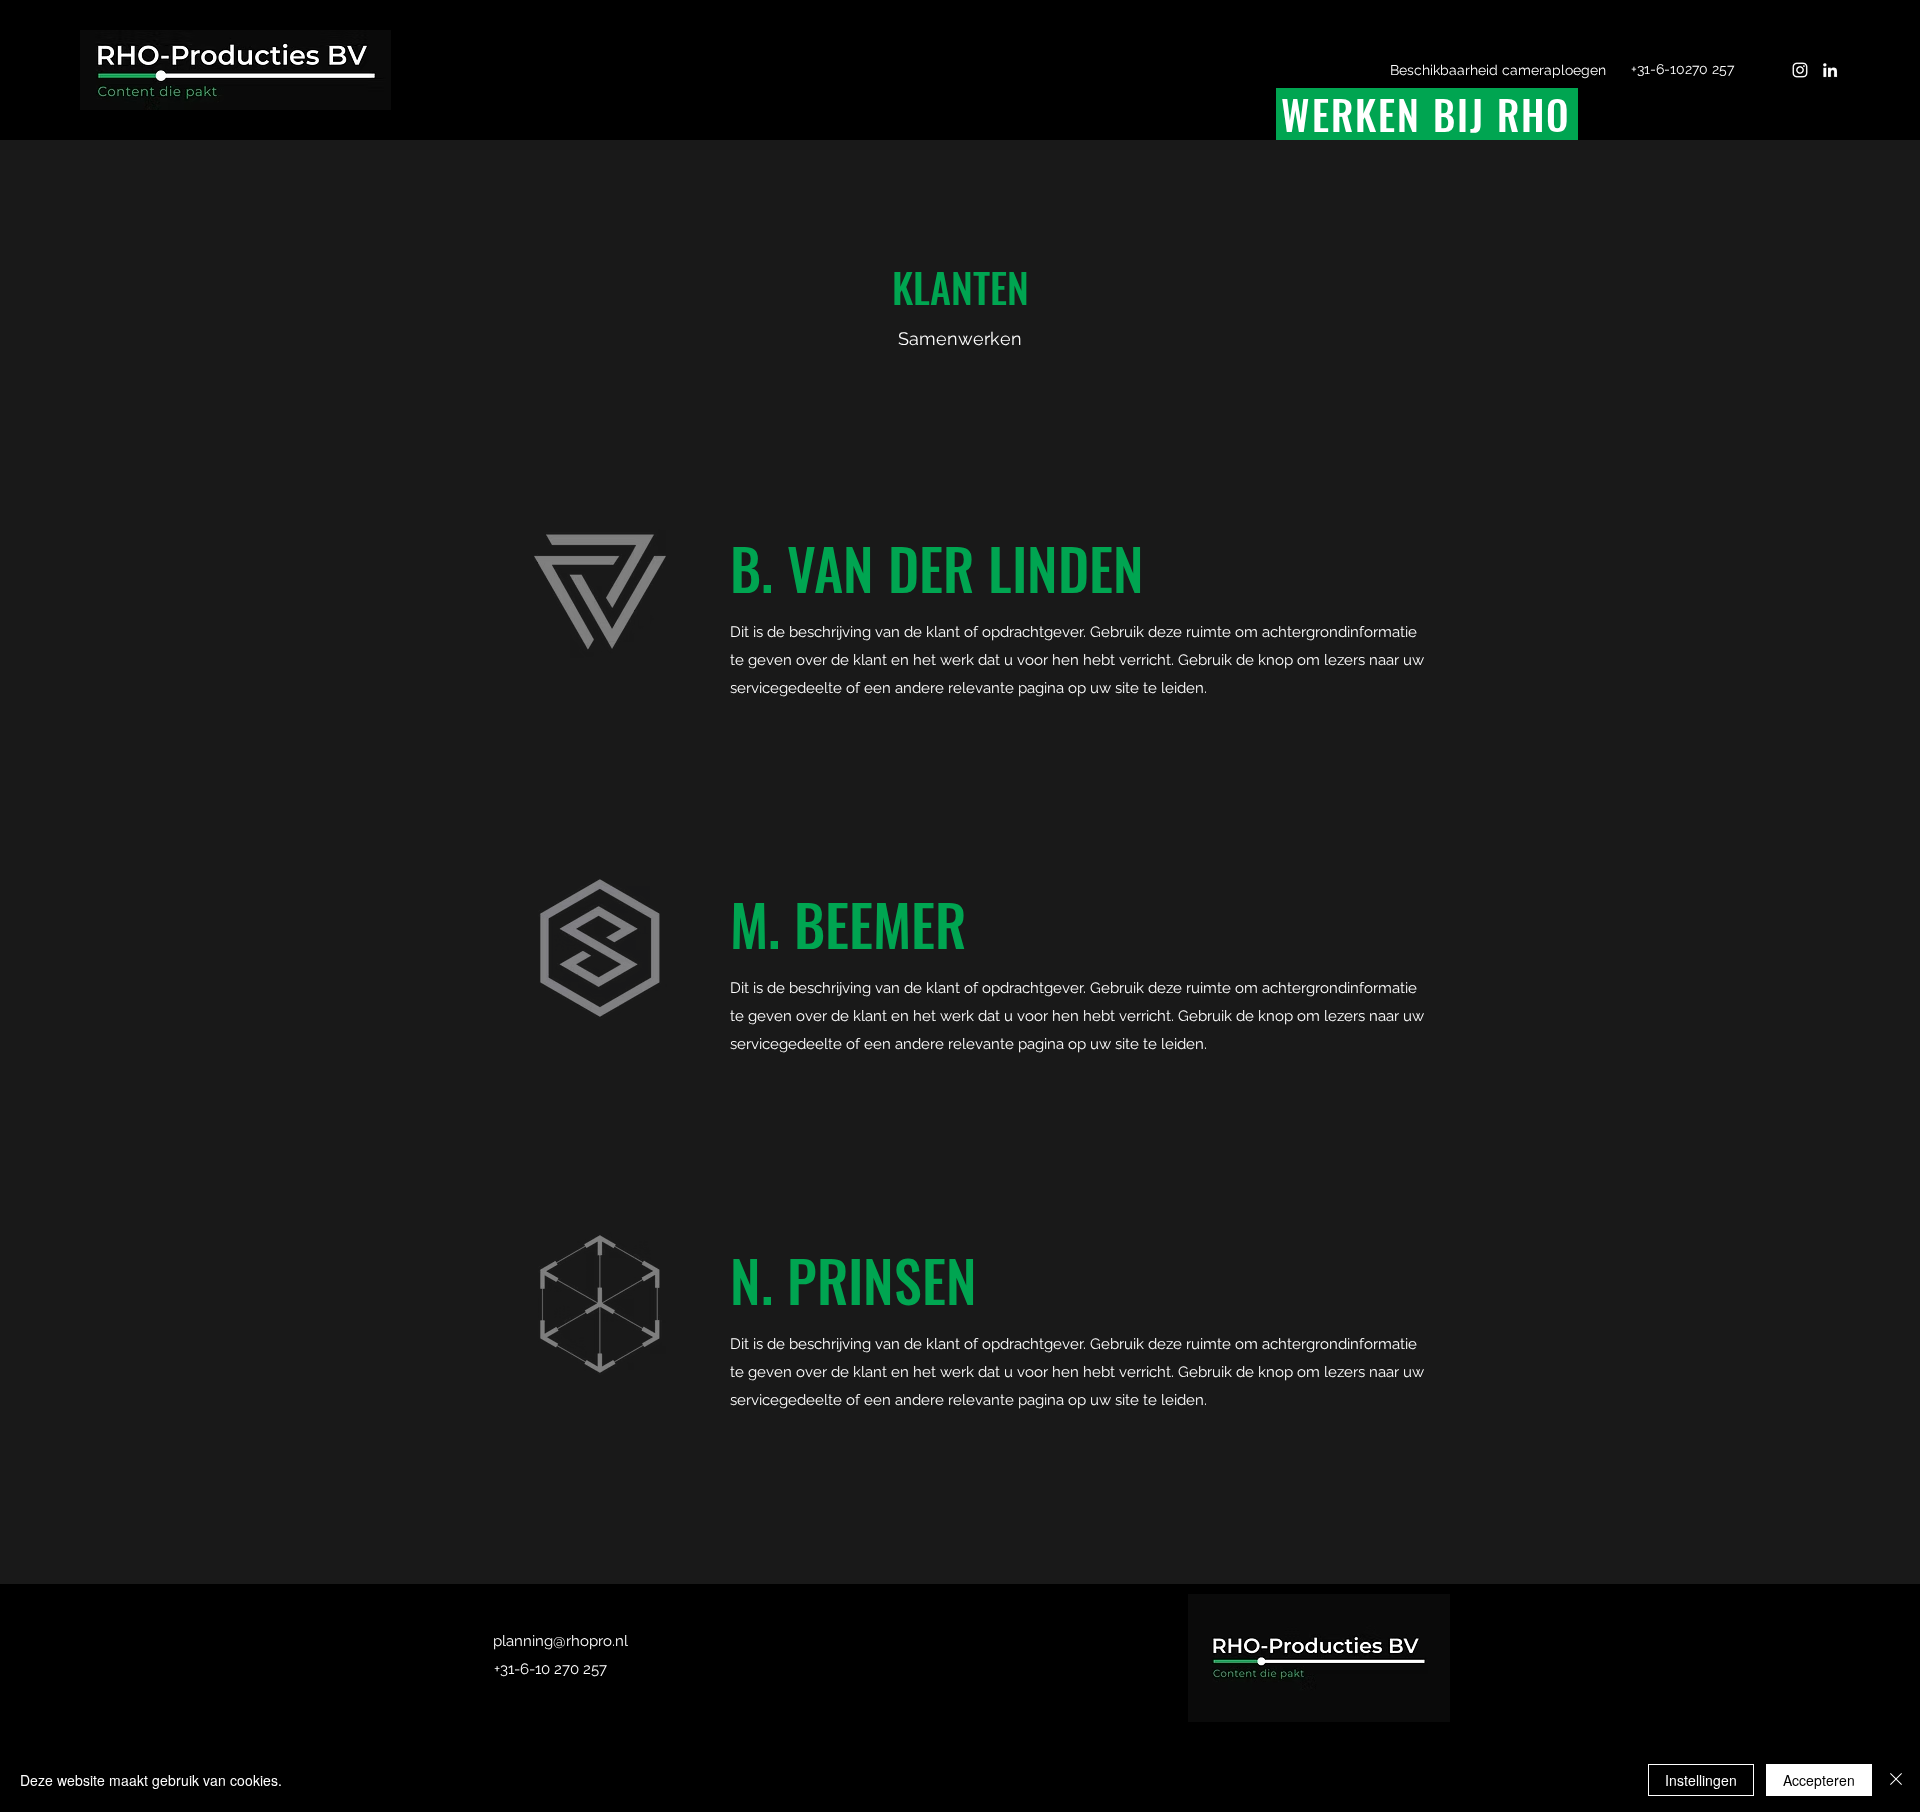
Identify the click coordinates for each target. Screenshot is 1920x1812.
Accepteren (1819, 1780)
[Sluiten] (1896, 1780)
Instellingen (1701, 1780)
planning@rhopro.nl (560, 1641)
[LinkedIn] (1830, 70)
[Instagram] (1800, 70)
